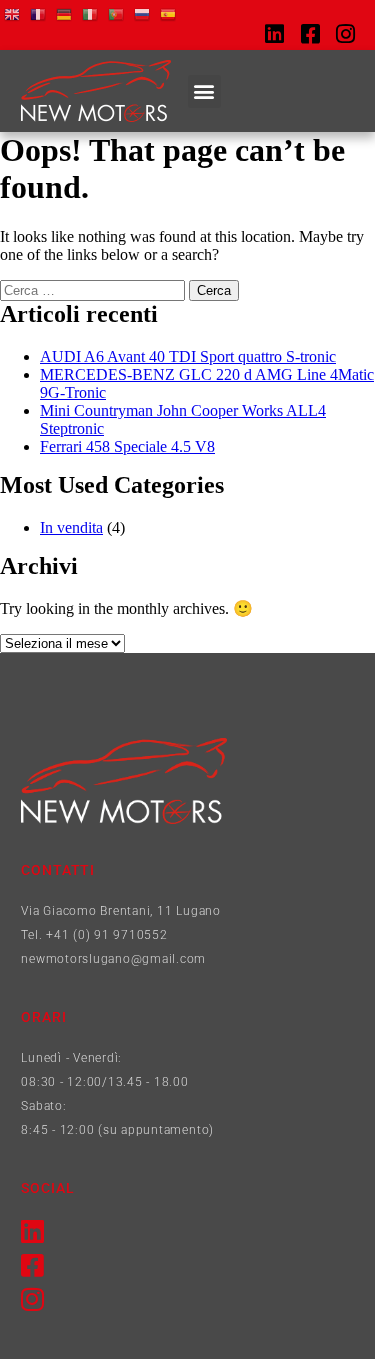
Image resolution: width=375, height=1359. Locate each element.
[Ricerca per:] (94, 289)
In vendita (71, 527)
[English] (13, 13)
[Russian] (143, 13)
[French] (39, 13)
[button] (204, 91)
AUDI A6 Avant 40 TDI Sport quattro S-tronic (188, 356)
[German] (65, 13)
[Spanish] (169, 13)
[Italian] (91, 13)
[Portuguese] (117, 13)
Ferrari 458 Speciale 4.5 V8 (127, 446)
